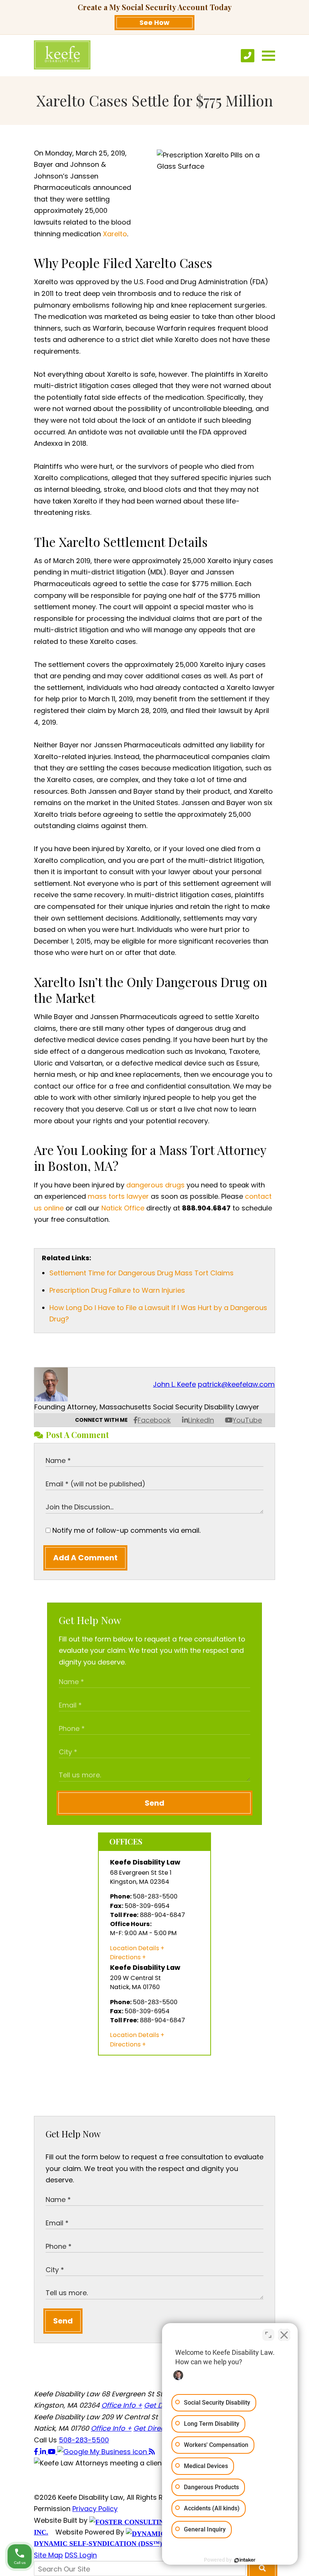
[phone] (248, 56)
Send (154, 1803)
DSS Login (81, 2555)
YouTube (247, 1420)
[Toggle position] (268, 2335)
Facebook (154, 1420)
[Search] (262, 2568)
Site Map (48, 2555)
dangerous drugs (155, 1185)
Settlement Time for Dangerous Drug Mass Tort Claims (141, 1273)
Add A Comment (85, 1558)
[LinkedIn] (44, 2452)
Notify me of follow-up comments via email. (125, 1530)
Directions (125, 1957)
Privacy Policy (95, 2509)
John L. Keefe (174, 1384)
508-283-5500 (84, 2440)
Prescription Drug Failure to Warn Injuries (117, 1290)
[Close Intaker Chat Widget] (284, 2335)
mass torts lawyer (118, 1196)
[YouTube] (53, 2452)
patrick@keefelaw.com (236, 1384)
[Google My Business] (103, 2452)
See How (154, 22)
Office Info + (122, 2405)
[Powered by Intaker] (245, 2560)
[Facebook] (37, 2452)
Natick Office (123, 1208)
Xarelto (115, 234)
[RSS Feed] (152, 2452)
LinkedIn (201, 1420)
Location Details (135, 1948)
